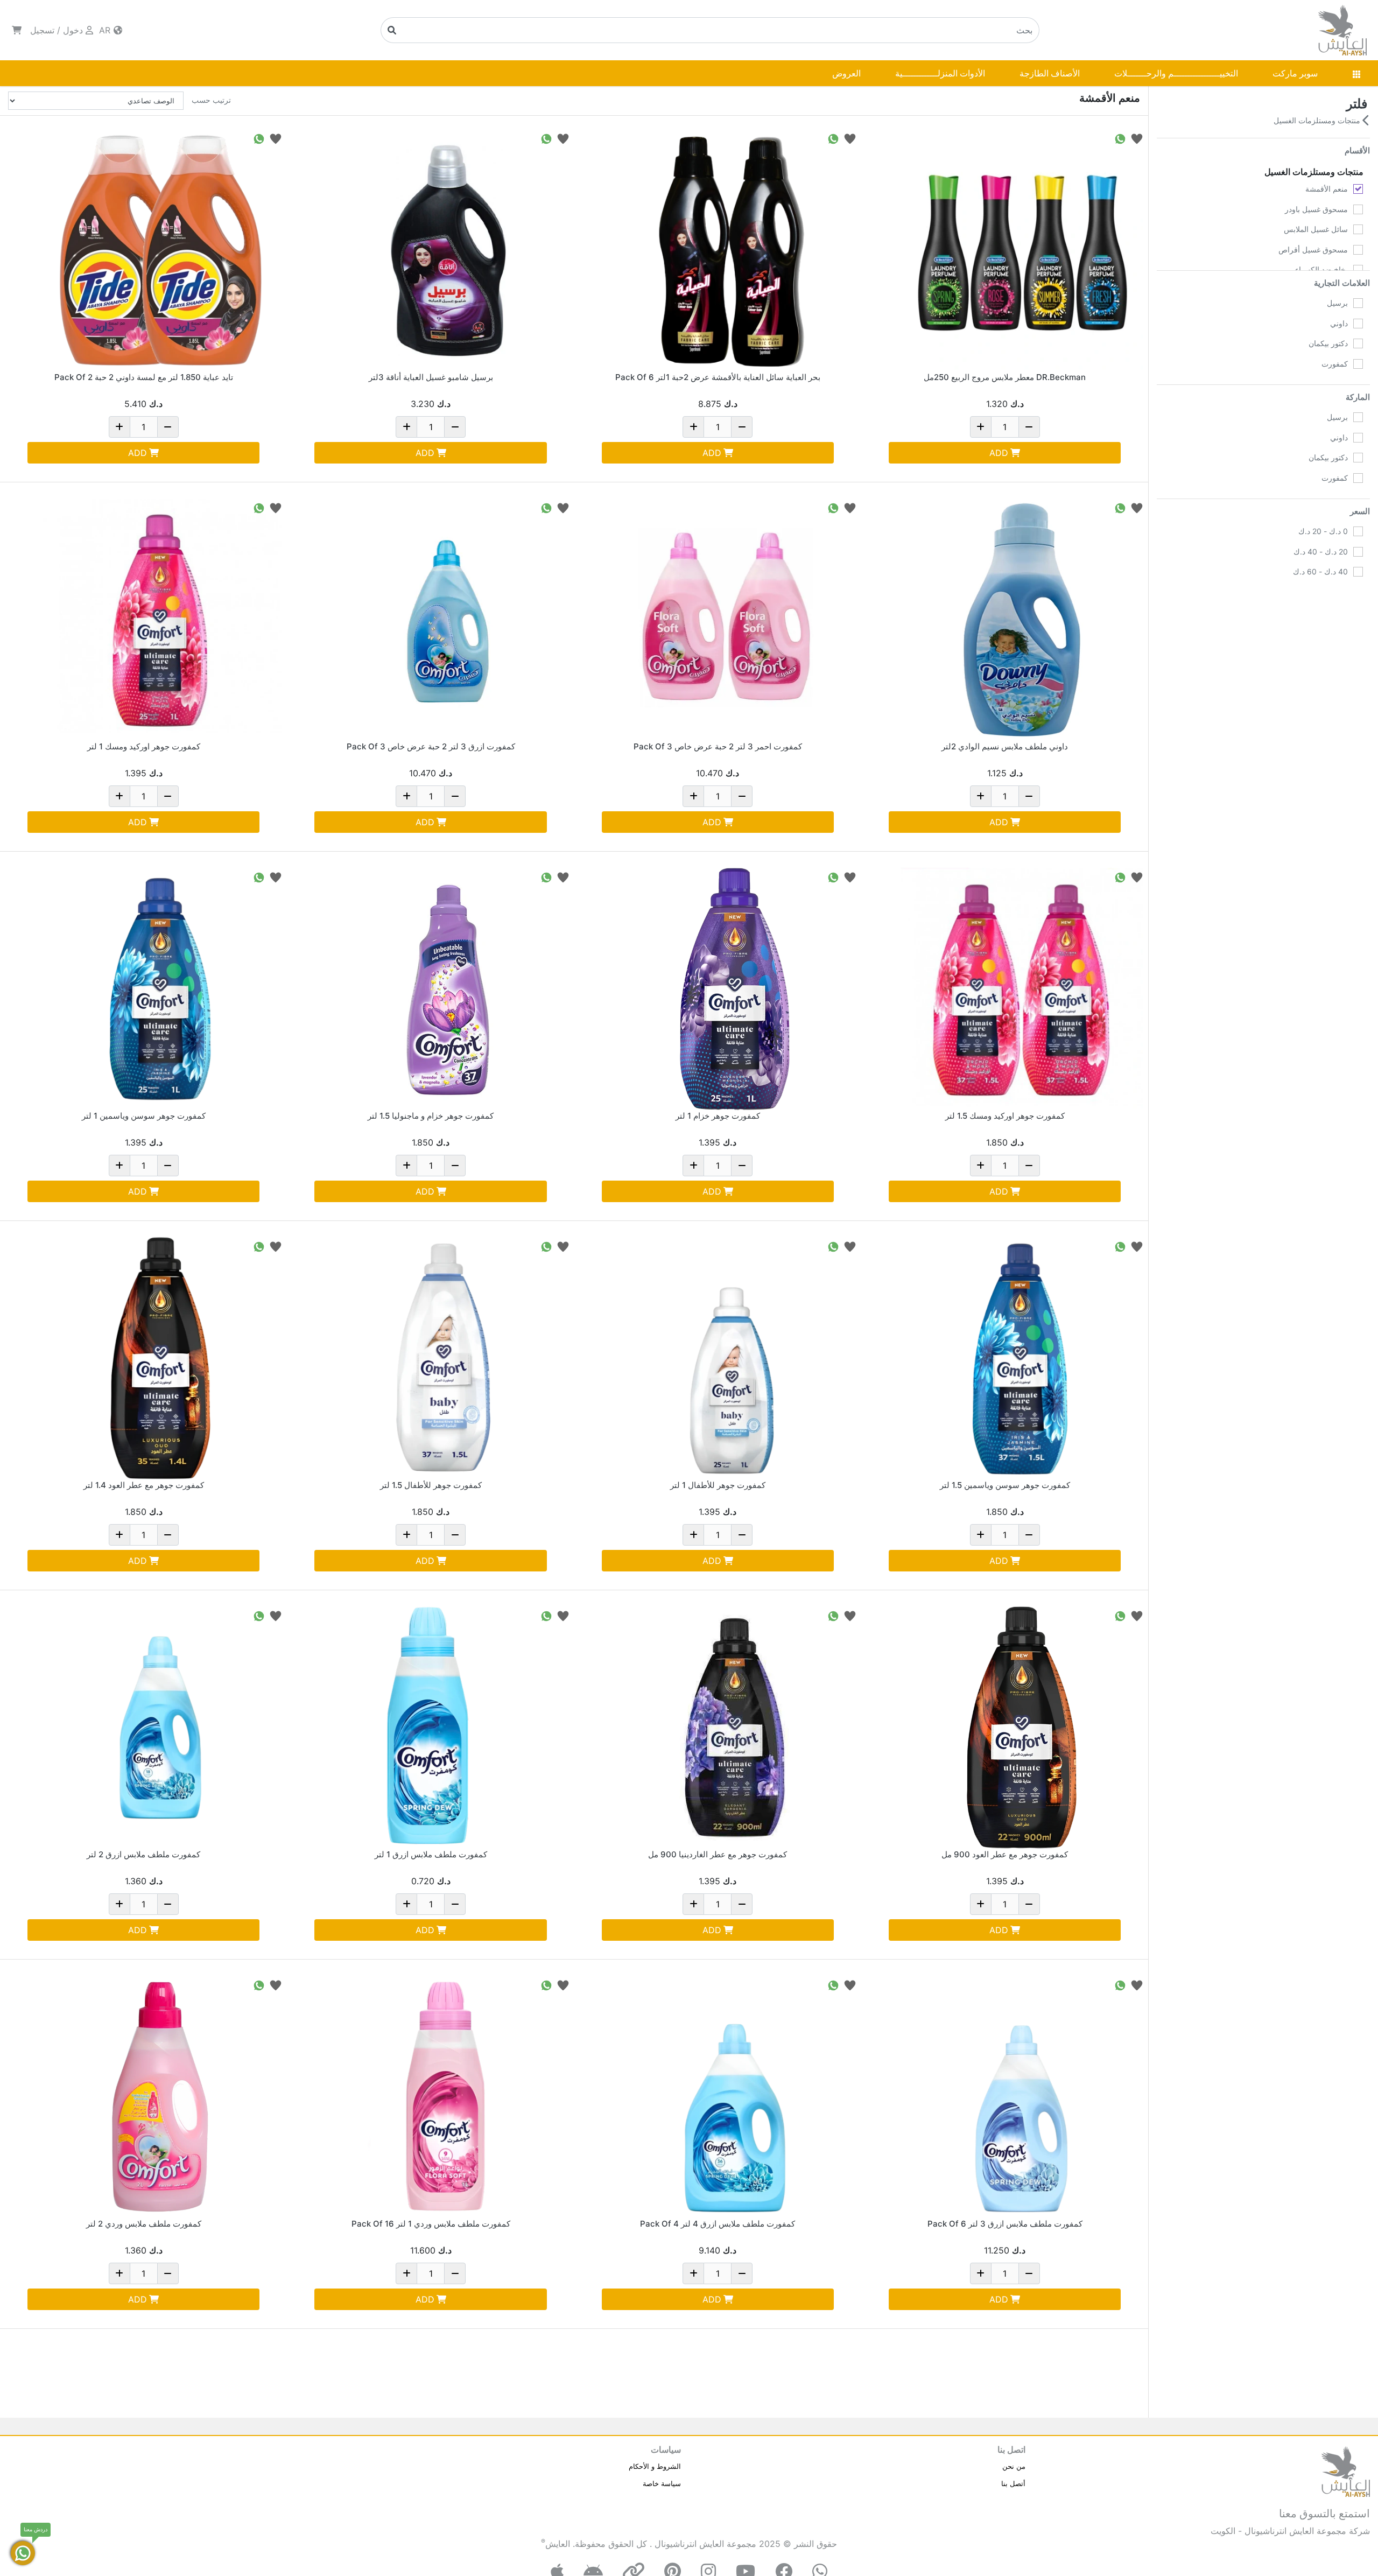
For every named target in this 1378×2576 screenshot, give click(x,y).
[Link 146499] (448, 620)
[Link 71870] (1022, 620)
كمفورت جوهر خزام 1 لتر (718, 1116)
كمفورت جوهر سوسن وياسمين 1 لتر (144, 1116)
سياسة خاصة (662, 2483)
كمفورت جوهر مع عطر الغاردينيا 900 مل (718, 1854)
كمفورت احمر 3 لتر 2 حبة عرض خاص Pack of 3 (718, 746)
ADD (999, 453)
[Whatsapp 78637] (833, 1246)
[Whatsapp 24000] (1120, 1246)
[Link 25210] (160, 620)
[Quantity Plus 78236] (119, 1535)
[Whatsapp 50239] (259, 1985)
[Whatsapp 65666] (546, 138)
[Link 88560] (160, 989)
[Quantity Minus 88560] (168, 1166)
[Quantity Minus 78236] (168, 1535)
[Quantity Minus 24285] (455, 1166)
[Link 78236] (160, 1358)
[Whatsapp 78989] (833, 877)
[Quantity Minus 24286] (1029, 1904)
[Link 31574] (735, 2097)
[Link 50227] (160, 1728)
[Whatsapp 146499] (546, 507)
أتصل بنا (1013, 2483)
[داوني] (1358, 324)
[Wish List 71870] (1137, 507)
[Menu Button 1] (1356, 73)
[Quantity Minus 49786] (168, 427)
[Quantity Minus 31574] (742, 2273)
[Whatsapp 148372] (833, 507)
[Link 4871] (448, 1728)
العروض (846, 73)
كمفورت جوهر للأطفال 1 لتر (718, 1485)
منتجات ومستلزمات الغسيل (1318, 120)
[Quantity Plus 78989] (693, 1166)
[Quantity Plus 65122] (981, 427)
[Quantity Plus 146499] (406, 796)
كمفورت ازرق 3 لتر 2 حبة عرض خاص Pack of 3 (431, 746)
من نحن (1014, 2466)
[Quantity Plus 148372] (693, 796)
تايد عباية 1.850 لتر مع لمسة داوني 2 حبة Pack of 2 (144, 377)
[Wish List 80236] (563, 1246)
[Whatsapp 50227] (259, 1615)
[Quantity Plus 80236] (406, 1535)
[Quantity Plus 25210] (119, 796)
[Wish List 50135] (1137, 1985)
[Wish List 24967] (850, 1615)
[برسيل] (1358, 303)
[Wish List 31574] (850, 1985)
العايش (558, 2544)
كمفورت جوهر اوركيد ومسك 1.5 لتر (1005, 1116)
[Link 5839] (448, 2097)
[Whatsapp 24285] (546, 877)
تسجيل (42, 30)
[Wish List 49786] (276, 138)
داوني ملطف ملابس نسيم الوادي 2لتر (1005, 746)
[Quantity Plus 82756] (981, 1166)
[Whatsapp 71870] (1120, 507)
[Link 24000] (1022, 1358)
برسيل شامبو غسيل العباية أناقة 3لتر (431, 377)
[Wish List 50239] (276, 1985)
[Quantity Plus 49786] (119, 427)
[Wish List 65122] (1137, 138)
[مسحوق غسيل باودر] (1358, 209)
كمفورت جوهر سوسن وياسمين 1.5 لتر (1005, 1485)
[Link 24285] (448, 989)
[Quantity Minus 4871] (455, 1904)
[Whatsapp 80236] (546, 1246)
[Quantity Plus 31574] (693, 2273)
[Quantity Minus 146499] (455, 796)
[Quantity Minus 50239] (168, 2273)
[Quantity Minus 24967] (742, 1904)
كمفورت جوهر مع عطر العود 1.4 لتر (144, 1485)
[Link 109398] (735, 250)
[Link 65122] (1022, 250)
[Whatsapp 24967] (833, 1615)
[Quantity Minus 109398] (742, 427)
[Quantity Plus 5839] (406, 2273)
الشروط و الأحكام (655, 2466)
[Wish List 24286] (1137, 1615)
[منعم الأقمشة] (1358, 189)
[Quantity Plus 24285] (406, 1166)
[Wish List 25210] (276, 507)
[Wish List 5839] (563, 1985)
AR (106, 30)
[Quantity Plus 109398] (693, 427)
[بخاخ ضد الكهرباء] (1358, 270)
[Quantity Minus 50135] (1029, 2273)
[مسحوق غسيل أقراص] (1358, 250)
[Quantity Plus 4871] (406, 1904)
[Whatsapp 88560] (259, 877)
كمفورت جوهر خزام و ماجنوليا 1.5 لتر (431, 1116)
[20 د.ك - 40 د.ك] (1358, 552)
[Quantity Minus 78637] (742, 1535)
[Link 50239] (160, 2097)
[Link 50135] (1022, 2097)
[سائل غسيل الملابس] (1358, 229)
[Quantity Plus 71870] (981, 796)
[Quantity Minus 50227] (168, 1904)
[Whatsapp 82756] (1120, 877)
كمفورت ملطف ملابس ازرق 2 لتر (143, 1854)
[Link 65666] (448, 250)
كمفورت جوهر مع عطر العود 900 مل (1005, 1854)
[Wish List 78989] (850, 877)
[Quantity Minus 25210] (168, 796)
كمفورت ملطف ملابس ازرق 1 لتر (431, 1854)
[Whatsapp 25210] (259, 507)
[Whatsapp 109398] (833, 138)
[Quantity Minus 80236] (455, 1535)
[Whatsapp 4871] (546, 1615)
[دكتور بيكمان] (1358, 343)
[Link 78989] (735, 989)
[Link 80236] (448, 1358)
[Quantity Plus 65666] (406, 427)
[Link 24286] (1022, 1728)
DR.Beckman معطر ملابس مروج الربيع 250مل (1005, 377)
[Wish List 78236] (276, 1246)
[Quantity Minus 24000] (1029, 1535)
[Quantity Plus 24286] (981, 1904)
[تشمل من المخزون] (1358, 626)
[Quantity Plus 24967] (693, 1904)
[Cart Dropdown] (17, 30)
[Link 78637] (735, 1358)
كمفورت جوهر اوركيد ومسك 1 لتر (144, 746)
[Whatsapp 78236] (259, 1246)
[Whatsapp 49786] (259, 138)
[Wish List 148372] (850, 507)
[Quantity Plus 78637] (693, 1535)
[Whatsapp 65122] (1120, 138)
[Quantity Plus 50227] (119, 1904)
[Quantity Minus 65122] (1029, 427)
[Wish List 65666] (563, 138)
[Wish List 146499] (563, 507)
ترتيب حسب (211, 100)
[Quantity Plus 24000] (981, 1535)
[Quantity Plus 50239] (119, 2273)
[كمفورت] (1358, 364)
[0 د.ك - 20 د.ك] (1358, 531)
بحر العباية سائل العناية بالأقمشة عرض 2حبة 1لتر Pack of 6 (718, 377)
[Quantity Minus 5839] (455, 2273)
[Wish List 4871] (563, 1615)
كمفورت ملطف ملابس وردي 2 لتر (144, 2224)
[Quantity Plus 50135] (981, 2273)
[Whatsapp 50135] (1120, 1985)
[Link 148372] (735, 620)
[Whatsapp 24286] (1120, 1615)
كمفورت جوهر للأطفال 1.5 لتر (431, 1485)
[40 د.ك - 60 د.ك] (1358, 572)
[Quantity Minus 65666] (455, 427)
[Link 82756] (1022, 989)
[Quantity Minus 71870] (1029, 796)
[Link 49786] (160, 250)
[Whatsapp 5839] (546, 1985)
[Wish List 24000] (1137, 1246)
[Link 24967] (735, 1728)
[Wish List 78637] (850, 1246)
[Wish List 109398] (850, 138)
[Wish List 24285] (563, 877)
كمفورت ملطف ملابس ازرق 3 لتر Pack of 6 (1005, 2224)
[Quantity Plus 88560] (119, 1166)
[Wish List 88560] (276, 877)
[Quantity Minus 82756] (1029, 1166)
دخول (73, 30)
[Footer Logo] (1346, 2470)
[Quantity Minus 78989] (742, 1166)
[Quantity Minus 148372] (742, 796)
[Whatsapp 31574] (833, 1985)
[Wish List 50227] (276, 1615)
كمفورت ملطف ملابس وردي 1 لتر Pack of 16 (431, 2224)
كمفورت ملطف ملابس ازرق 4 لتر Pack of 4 (718, 2224)
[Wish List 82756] (1137, 877)
